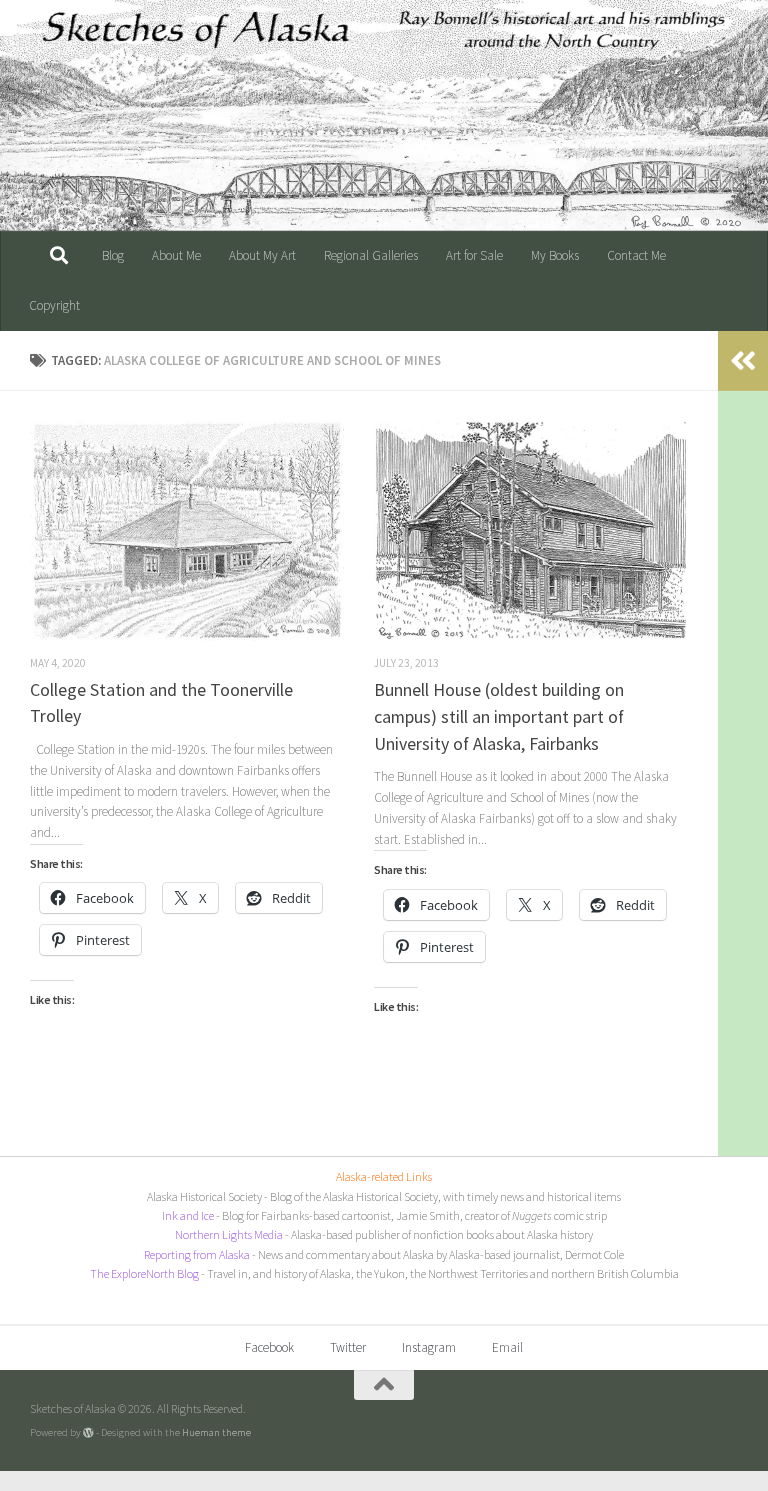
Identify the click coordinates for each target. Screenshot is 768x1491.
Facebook (269, 1347)
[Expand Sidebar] (743, 361)
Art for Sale (474, 255)
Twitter (348, 1347)
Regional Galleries (371, 255)
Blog (113, 255)
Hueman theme (216, 1432)
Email (507, 1347)
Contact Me (636, 255)
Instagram (429, 1347)
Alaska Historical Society (204, 1196)
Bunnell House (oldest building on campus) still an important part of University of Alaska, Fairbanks (499, 716)
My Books (555, 255)
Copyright (54, 305)
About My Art (262, 255)
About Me (176, 255)
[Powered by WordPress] (88, 1432)
